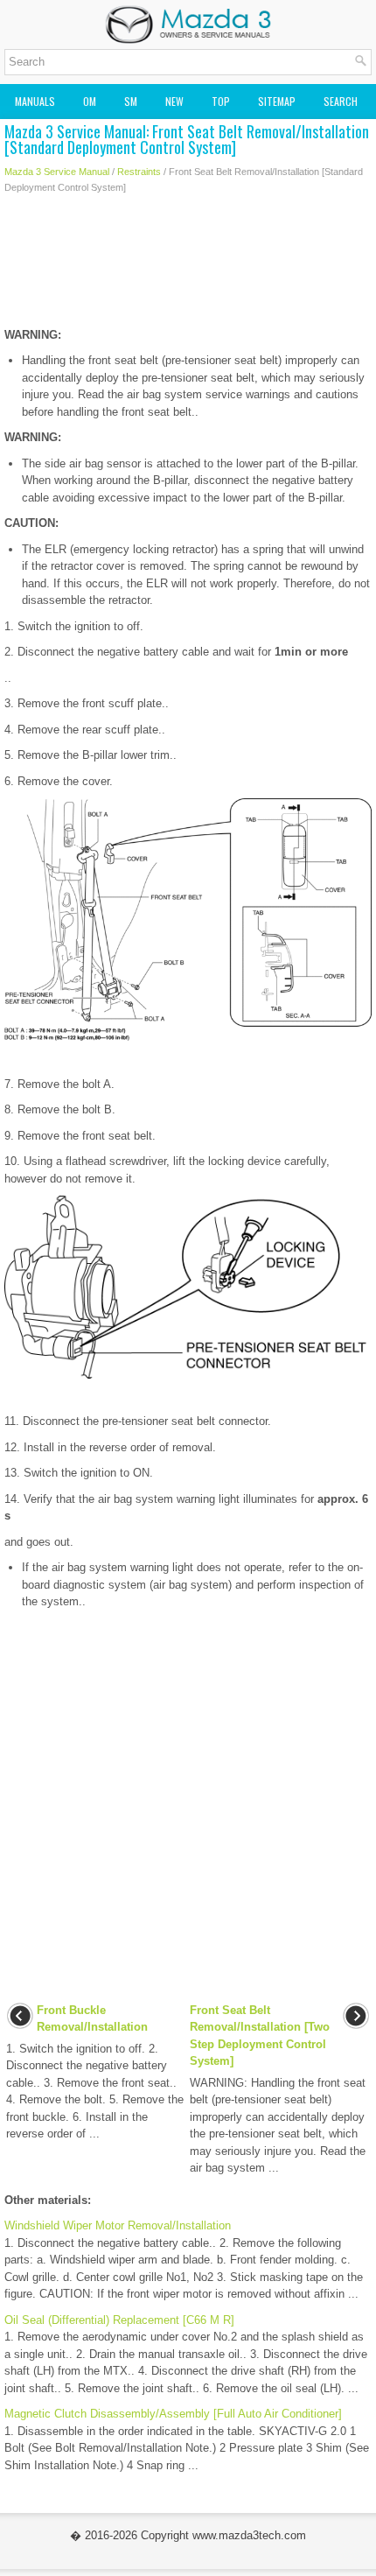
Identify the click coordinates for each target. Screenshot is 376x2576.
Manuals (35, 101)
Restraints (139, 172)
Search (341, 101)
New (174, 101)
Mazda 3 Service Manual (57, 172)
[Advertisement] (188, 265)
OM (90, 101)
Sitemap (277, 101)
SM (131, 101)
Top (221, 101)
